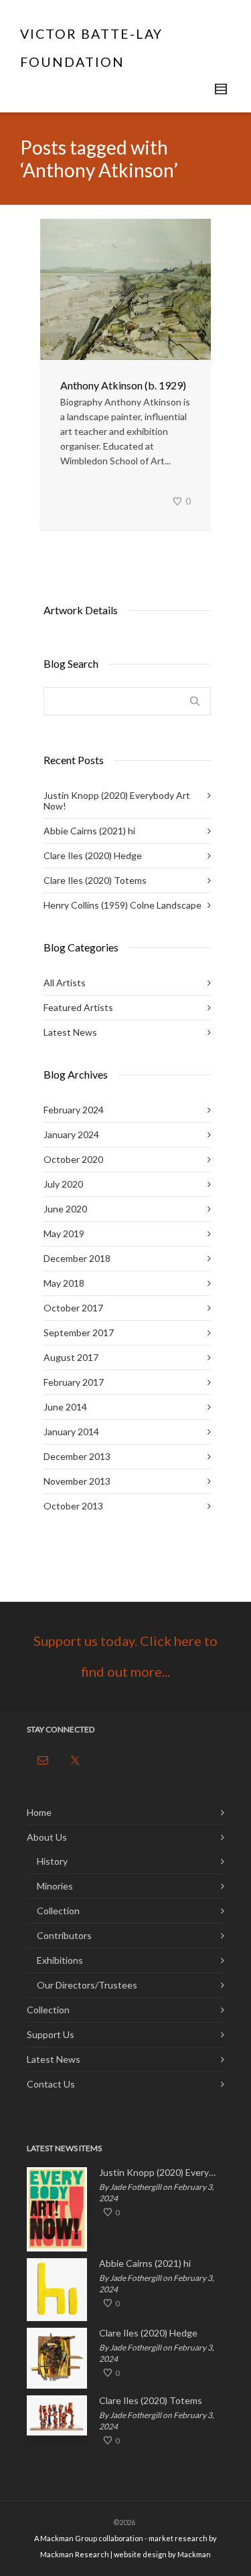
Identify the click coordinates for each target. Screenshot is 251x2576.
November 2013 (77, 1481)
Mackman (194, 2554)
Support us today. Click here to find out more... (125, 1656)
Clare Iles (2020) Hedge (93, 855)
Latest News (70, 1032)
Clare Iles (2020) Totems (95, 880)
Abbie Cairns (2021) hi (89, 831)
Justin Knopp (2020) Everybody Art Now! (117, 801)
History (52, 1861)
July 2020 (63, 1184)
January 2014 (71, 1432)
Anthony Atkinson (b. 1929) (123, 385)
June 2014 (65, 1407)
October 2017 (73, 1308)
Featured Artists (78, 1007)
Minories (55, 1886)
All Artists (65, 983)
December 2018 (77, 1258)
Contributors (64, 1935)
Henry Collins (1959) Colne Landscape (122, 905)
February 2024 (74, 1110)
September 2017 (79, 1332)
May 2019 (64, 1233)
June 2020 (65, 1209)
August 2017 (71, 1357)
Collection (58, 1911)
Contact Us (51, 2084)
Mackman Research (75, 2554)
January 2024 (71, 1134)
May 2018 (64, 1283)
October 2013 (73, 1506)
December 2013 (77, 1456)
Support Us (51, 2034)
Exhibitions (60, 1960)
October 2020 (73, 1159)
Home (39, 1812)
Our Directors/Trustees (87, 1985)
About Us (47, 1837)
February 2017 (74, 1382)
